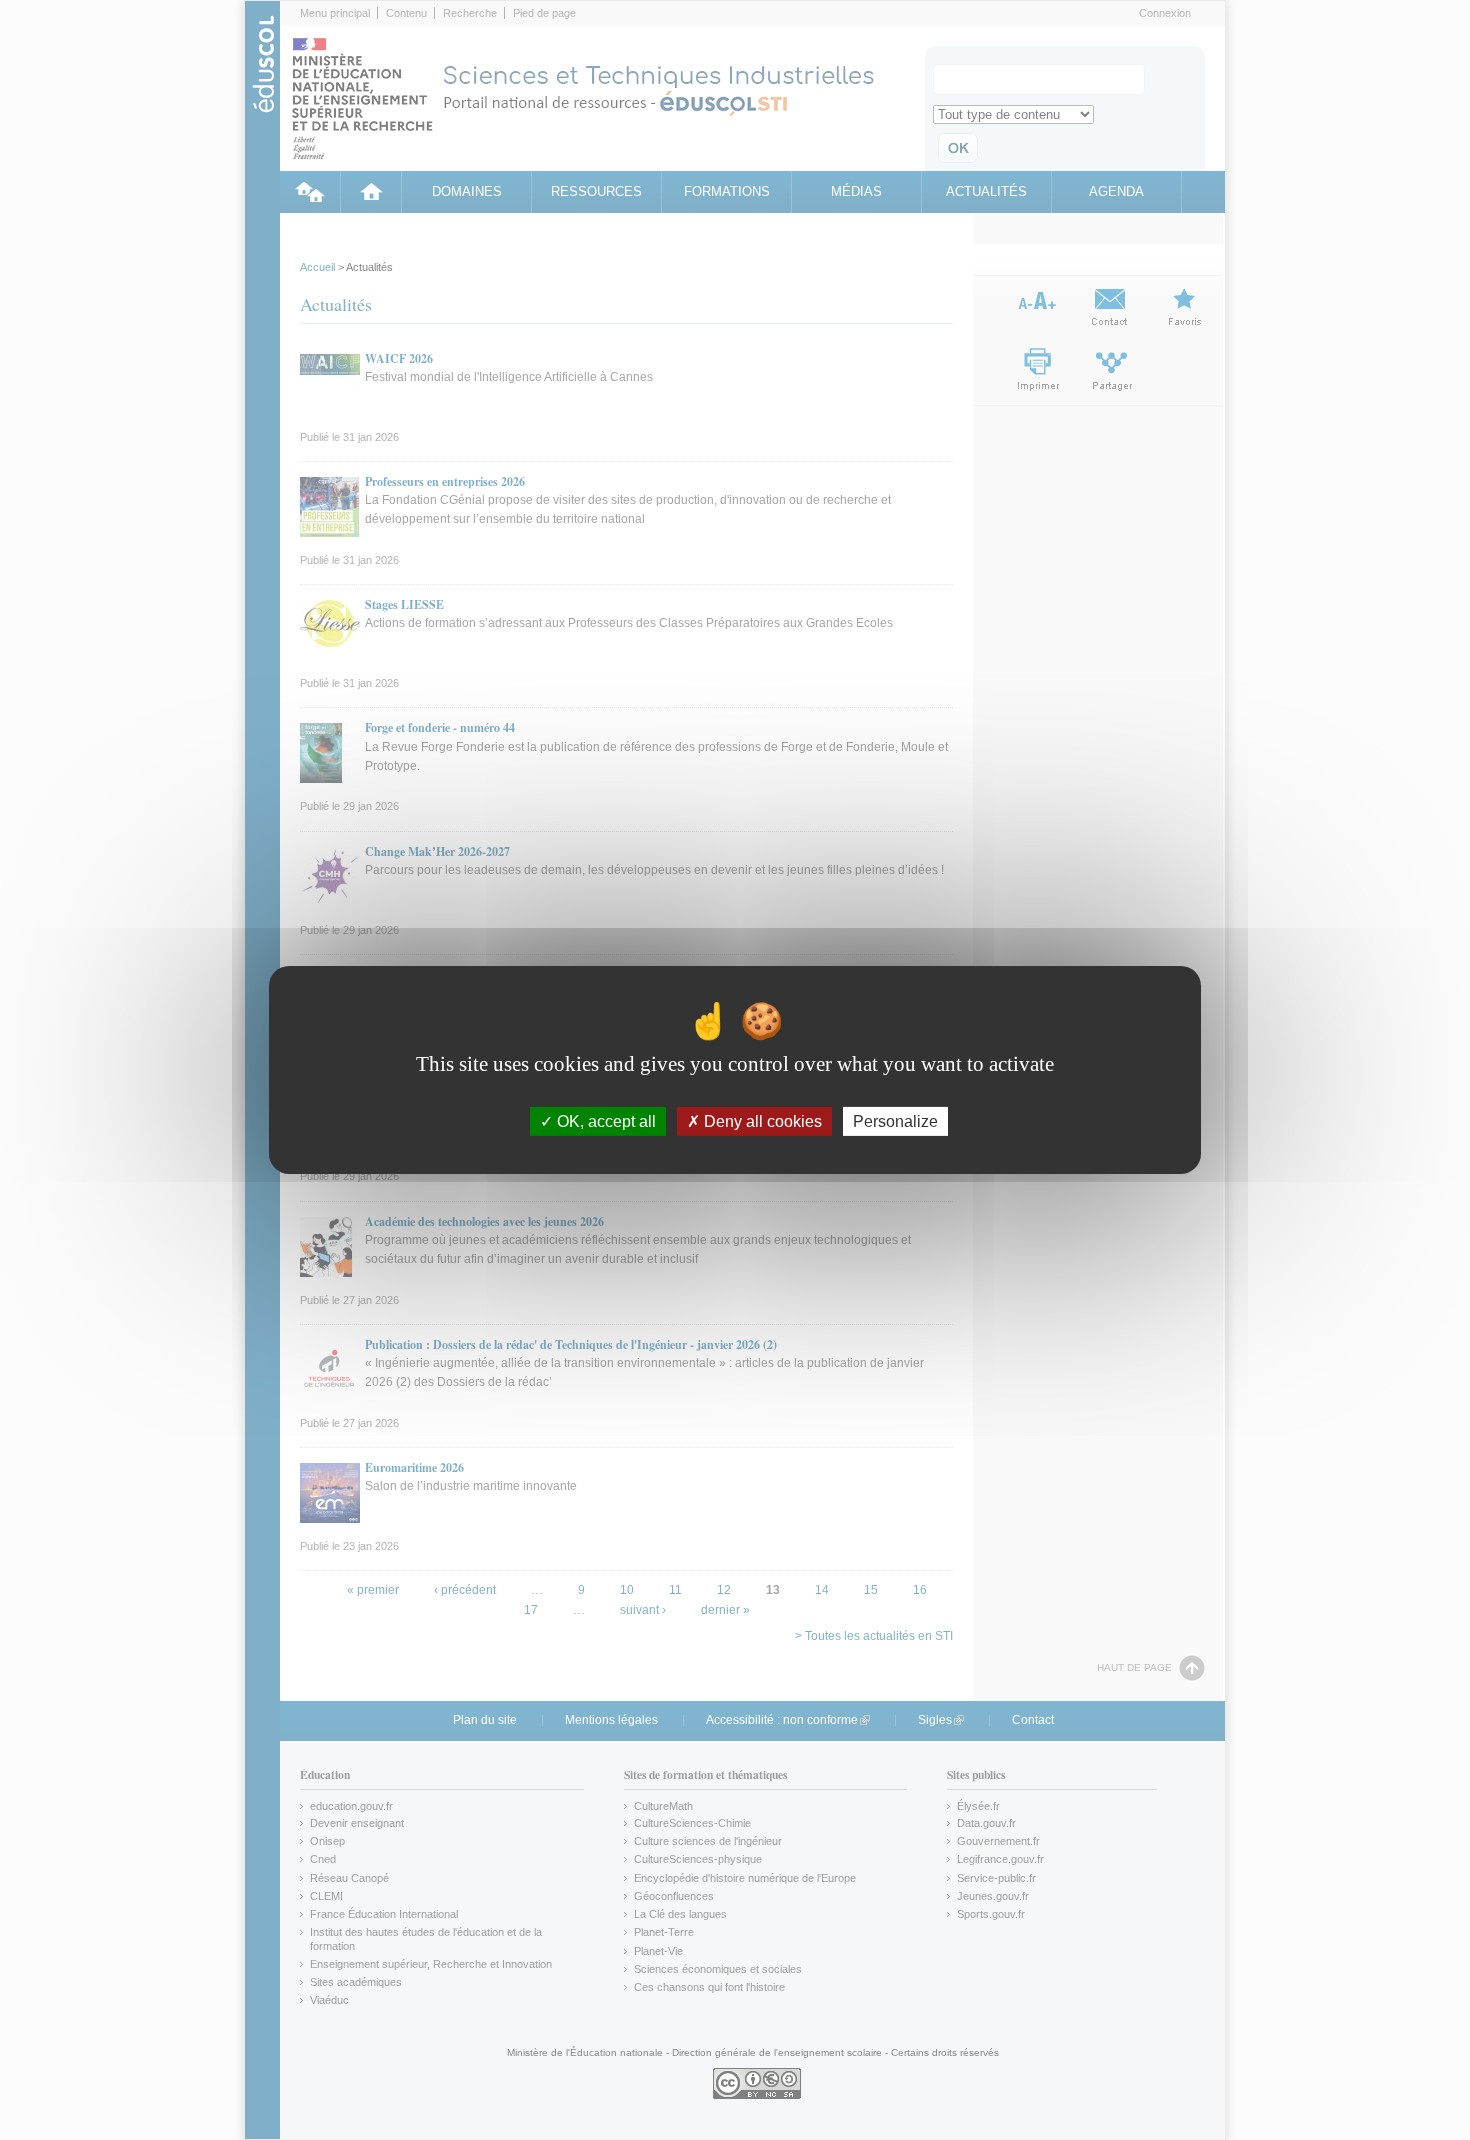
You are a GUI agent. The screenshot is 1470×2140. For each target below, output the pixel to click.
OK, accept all (604, 1121)
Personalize (895, 1121)
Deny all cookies (761, 1121)
